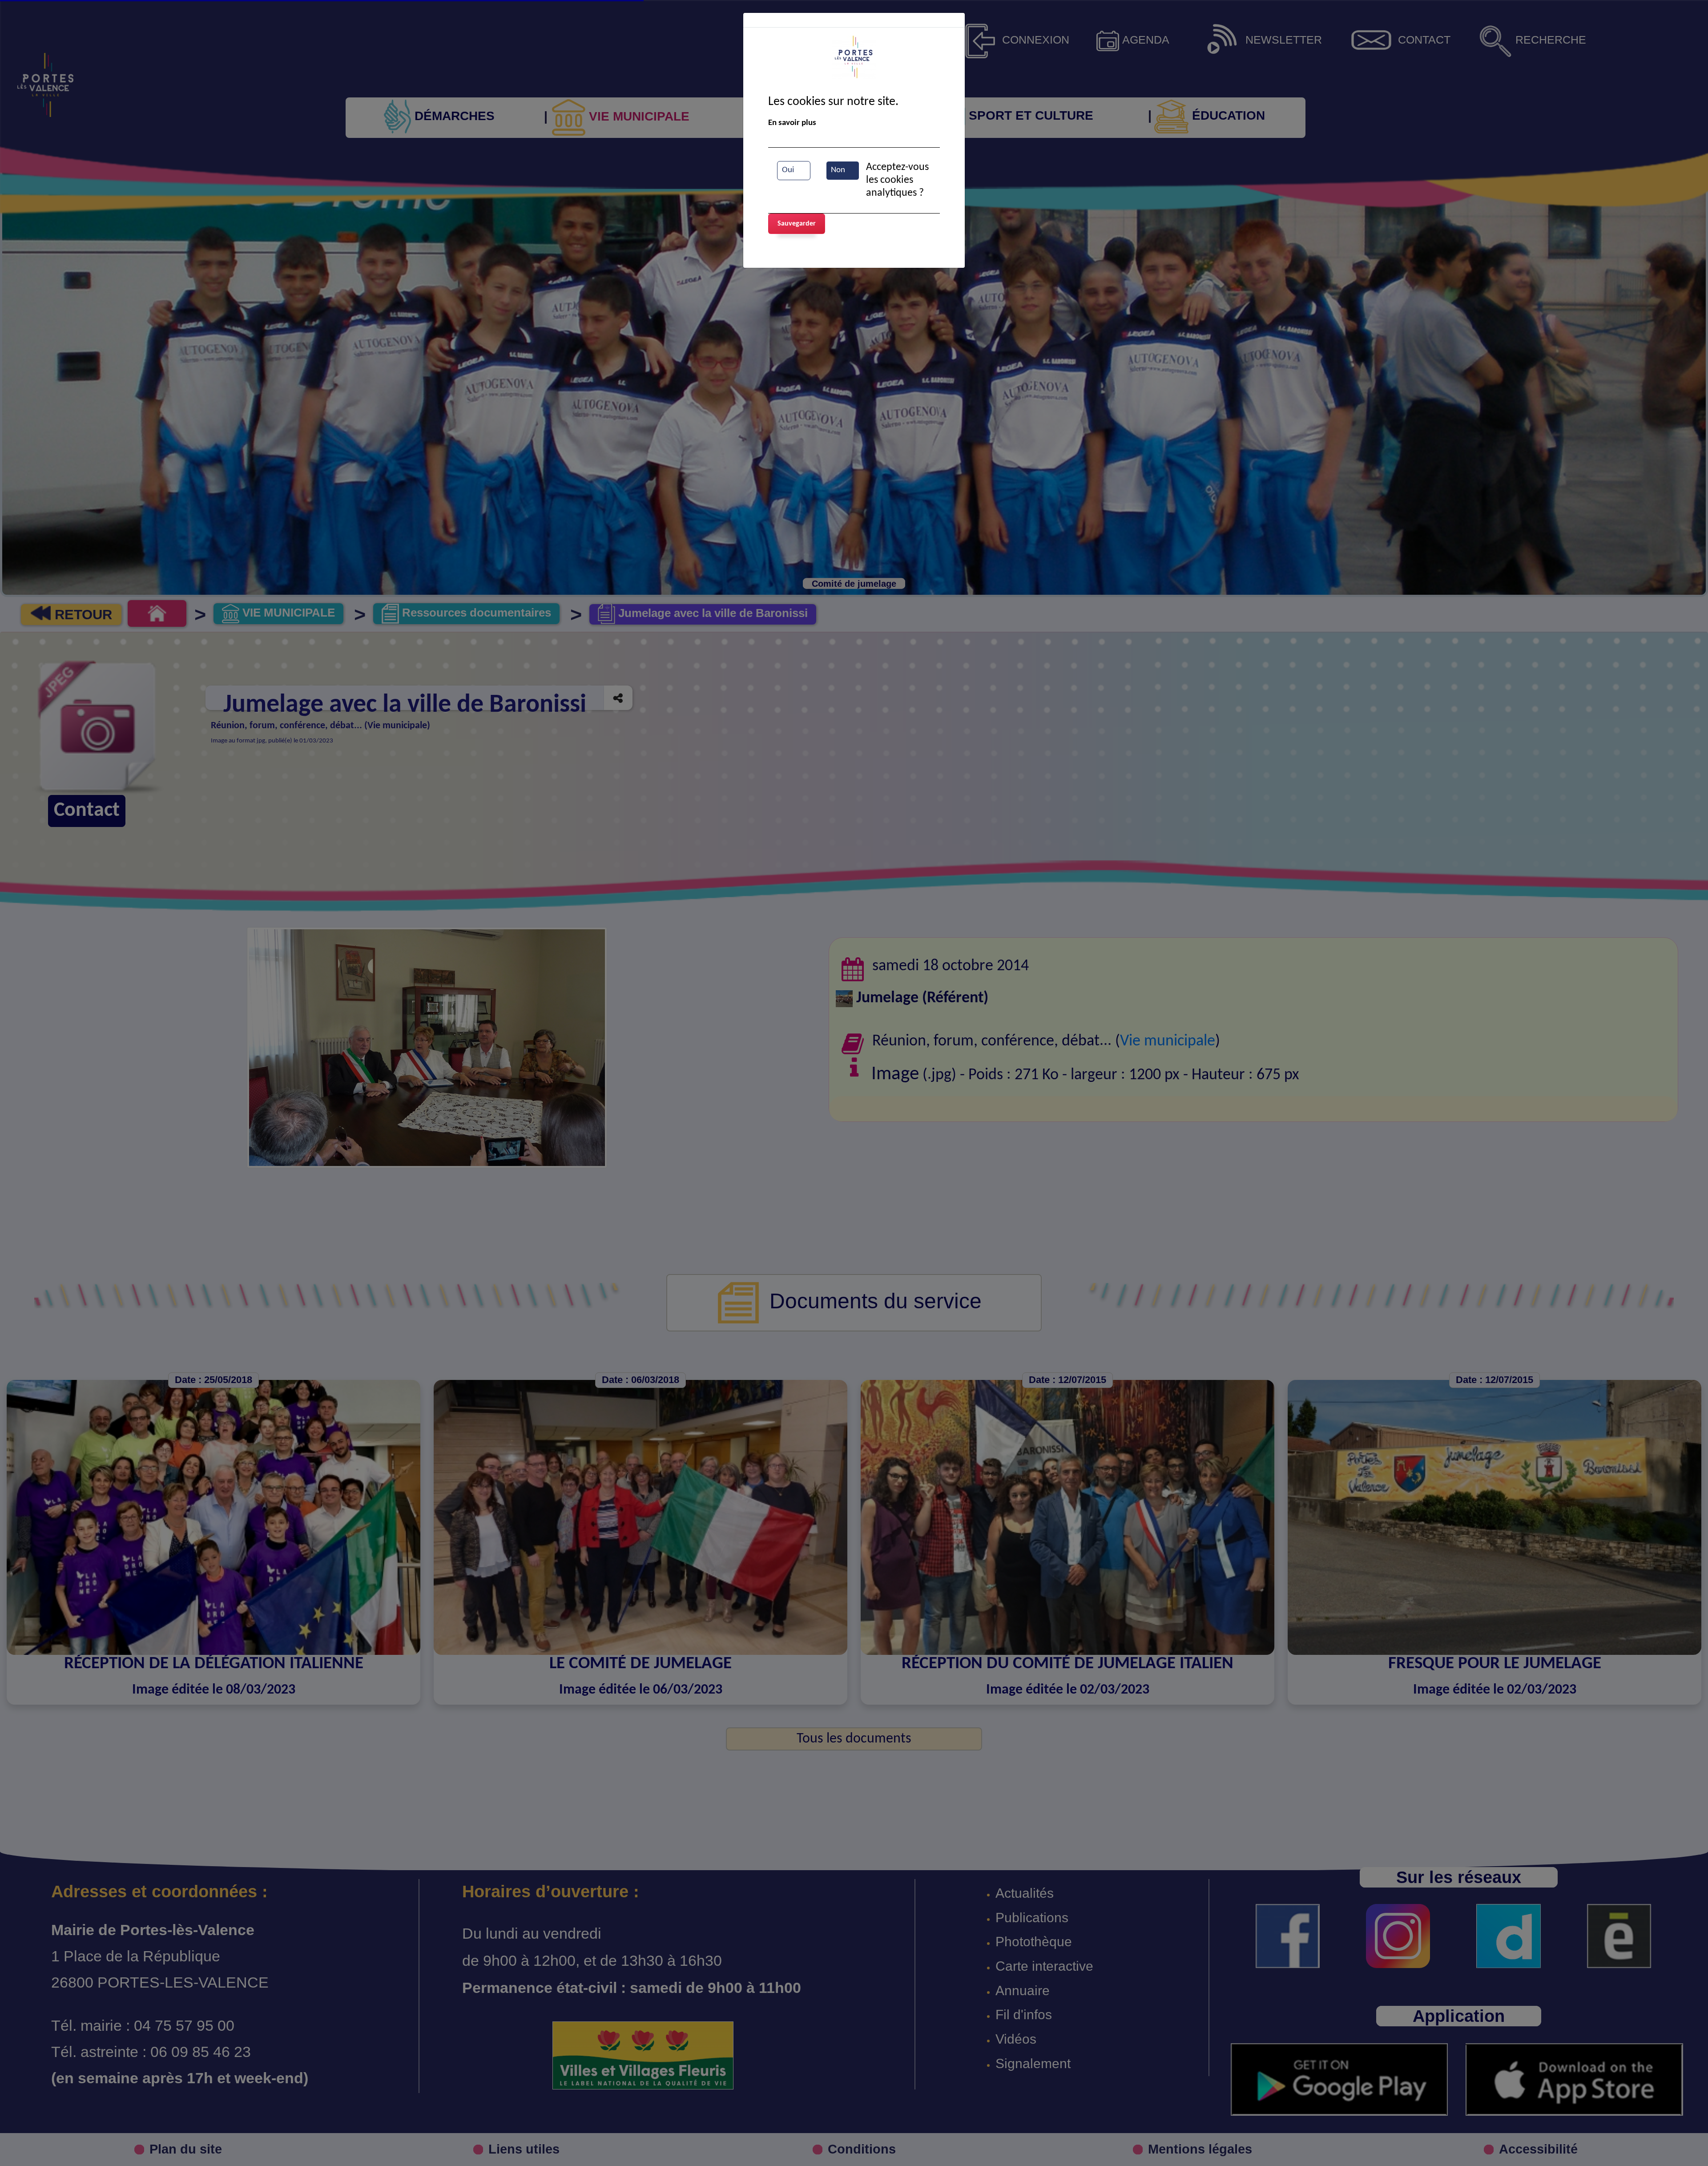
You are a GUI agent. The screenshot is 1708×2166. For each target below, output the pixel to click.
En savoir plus (792, 123)
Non (838, 170)
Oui (788, 170)
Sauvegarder (797, 224)
